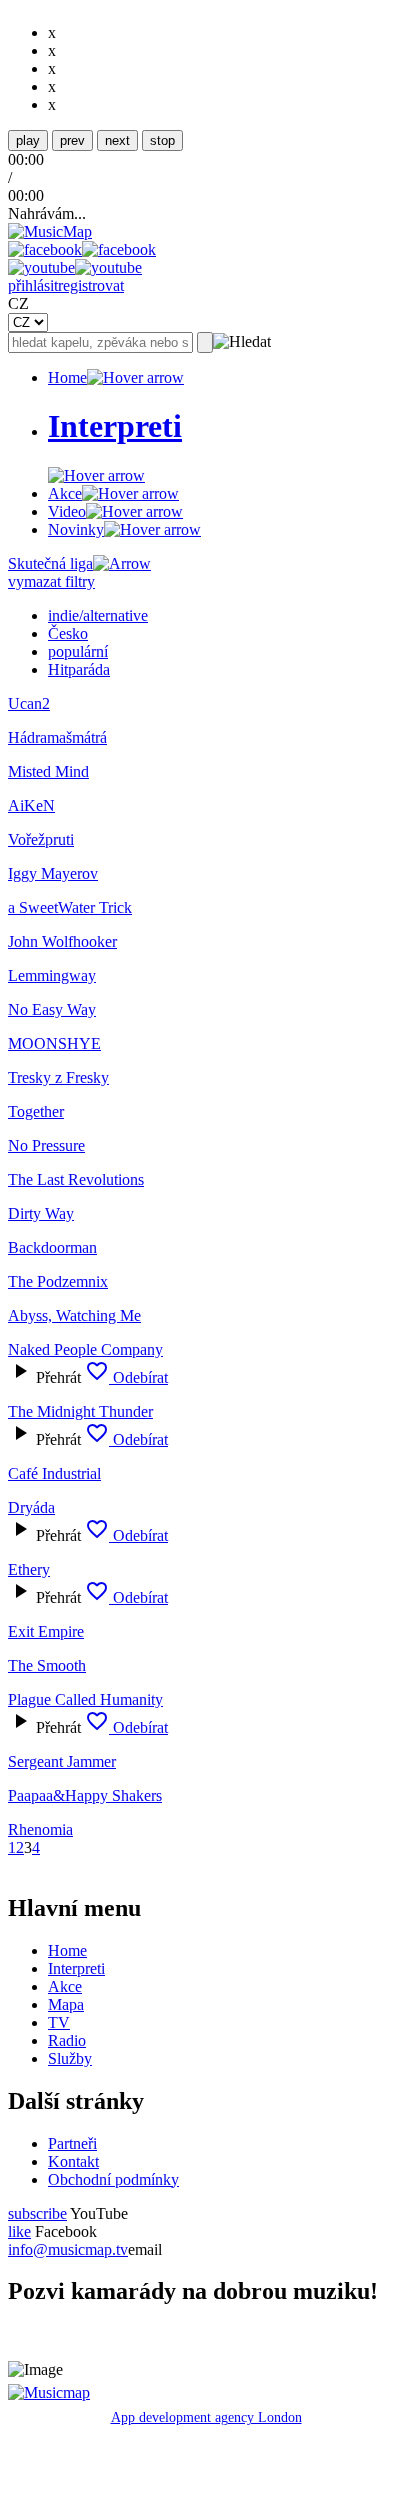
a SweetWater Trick (70, 907)
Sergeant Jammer (62, 1761)
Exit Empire (46, 1631)
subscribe (37, 2213)
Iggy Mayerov (53, 873)
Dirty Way (41, 1213)
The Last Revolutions (76, 1179)
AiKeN (31, 805)
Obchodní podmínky (113, 2179)
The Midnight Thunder (80, 1411)
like (19, 2231)
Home (67, 377)
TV (59, 2022)
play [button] (28, 140)
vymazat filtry (51, 581)
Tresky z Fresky (58, 1077)
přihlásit (33, 285)
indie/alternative (98, 615)
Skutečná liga (50, 563)
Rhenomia (40, 1829)
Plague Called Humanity (85, 1699)
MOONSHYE (54, 1043)
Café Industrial (54, 1473)
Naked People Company (85, 1349)
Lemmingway (52, 975)
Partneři (72, 2143)
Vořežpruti (41, 839)
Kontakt (73, 2161)
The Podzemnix (58, 1281)
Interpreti (76, 1968)
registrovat (91, 285)
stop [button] (162, 140)
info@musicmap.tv (68, 2249)
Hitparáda (79, 669)
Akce (65, 493)
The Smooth (47, 1665)
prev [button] (72, 140)
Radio (67, 2040)
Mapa (66, 2004)
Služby (70, 2058)
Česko (68, 633)
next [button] (117, 140)
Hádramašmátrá (57, 737)
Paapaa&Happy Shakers (85, 1795)
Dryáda (31, 1507)
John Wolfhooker (62, 941)
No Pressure (46, 1145)
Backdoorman (52, 1247)
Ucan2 (29, 703)
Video (67, 511)
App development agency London (206, 2417)
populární (78, 651)
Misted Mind (48, 771)
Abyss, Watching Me (74, 1315)
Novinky (76, 529)
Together (36, 1111)
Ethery (29, 1569)
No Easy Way (52, 1009)
